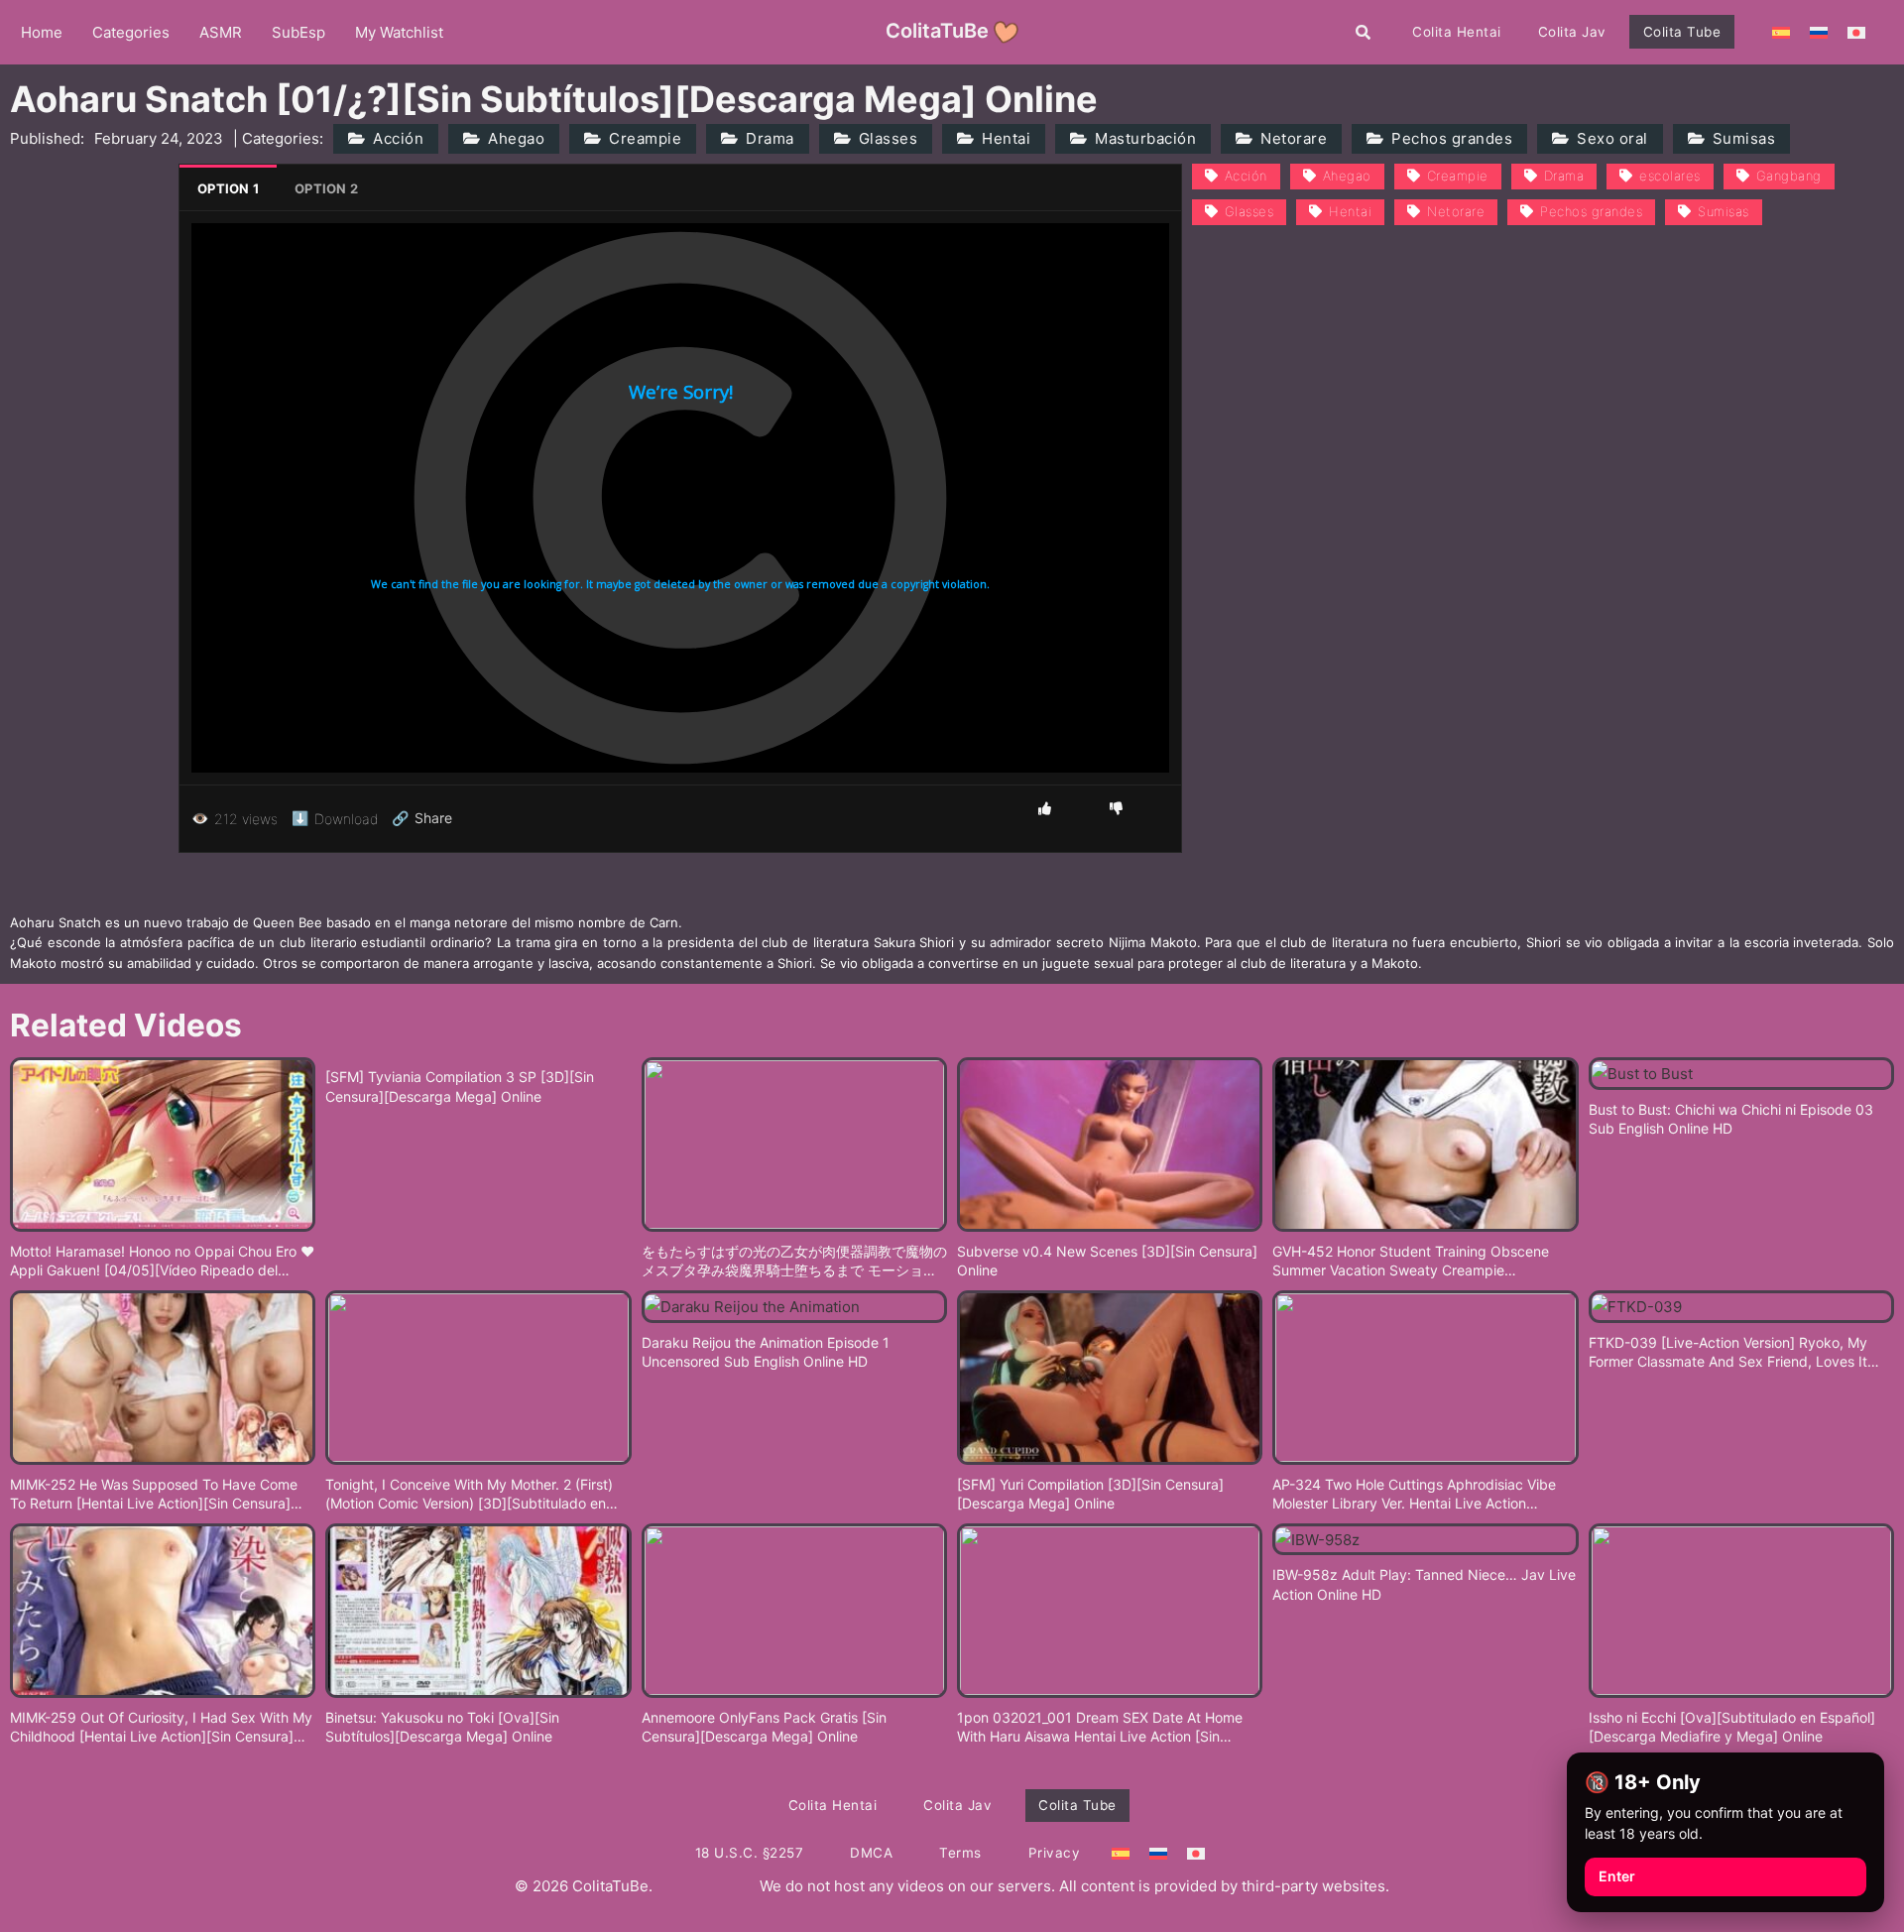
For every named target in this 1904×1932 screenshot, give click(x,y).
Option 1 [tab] (228, 188)
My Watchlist (399, 32)
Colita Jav (1572, 32)
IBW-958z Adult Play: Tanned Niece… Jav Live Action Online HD (1424, 1584)
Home (42, 32)
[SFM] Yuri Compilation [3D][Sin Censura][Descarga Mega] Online (1090, 1494)
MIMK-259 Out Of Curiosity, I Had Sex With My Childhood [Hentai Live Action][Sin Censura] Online (161, 1728)
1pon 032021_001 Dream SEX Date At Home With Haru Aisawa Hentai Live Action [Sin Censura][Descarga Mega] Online (1100, 1728)
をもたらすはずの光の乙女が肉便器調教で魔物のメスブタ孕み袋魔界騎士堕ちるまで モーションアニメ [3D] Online (794, 1262)
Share (422, 818)
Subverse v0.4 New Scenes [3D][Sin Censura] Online (1107, 1261)
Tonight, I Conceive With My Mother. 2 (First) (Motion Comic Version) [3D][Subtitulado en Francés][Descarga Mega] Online (469, 1495)
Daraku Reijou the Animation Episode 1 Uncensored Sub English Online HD (766, 1352)
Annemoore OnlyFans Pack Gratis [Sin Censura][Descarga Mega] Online (764, 1727)
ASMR (221, 32)
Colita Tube (1682, 32)
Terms (960, 1853)
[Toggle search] (1364, 32)
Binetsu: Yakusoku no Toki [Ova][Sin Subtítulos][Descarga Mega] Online (442, 1727)
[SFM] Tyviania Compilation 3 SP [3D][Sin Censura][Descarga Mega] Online (460, 1087)
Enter (1617, 1876)
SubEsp (298, 32)
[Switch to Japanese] (1856, 32)
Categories (131, 32)
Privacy (1055, 1853)
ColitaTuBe (937, 31)
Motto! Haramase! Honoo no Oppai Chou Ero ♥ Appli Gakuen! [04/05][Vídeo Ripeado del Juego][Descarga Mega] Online (162, 1262)
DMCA (871, 1853)
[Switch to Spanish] (1781, 32)
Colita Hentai (1457, 32)
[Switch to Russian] (1819, 32)
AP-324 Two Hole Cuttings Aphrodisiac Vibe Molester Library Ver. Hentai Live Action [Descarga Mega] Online (1414, 1495)
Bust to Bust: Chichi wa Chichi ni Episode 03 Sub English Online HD (1731, 1119)
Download (335, 818)
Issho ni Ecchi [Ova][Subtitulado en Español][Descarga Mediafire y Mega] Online (1732, 1727)
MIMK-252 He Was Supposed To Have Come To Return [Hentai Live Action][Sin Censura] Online (154, 1495)
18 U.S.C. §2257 (750, 1853)
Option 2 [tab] (326, 188)
